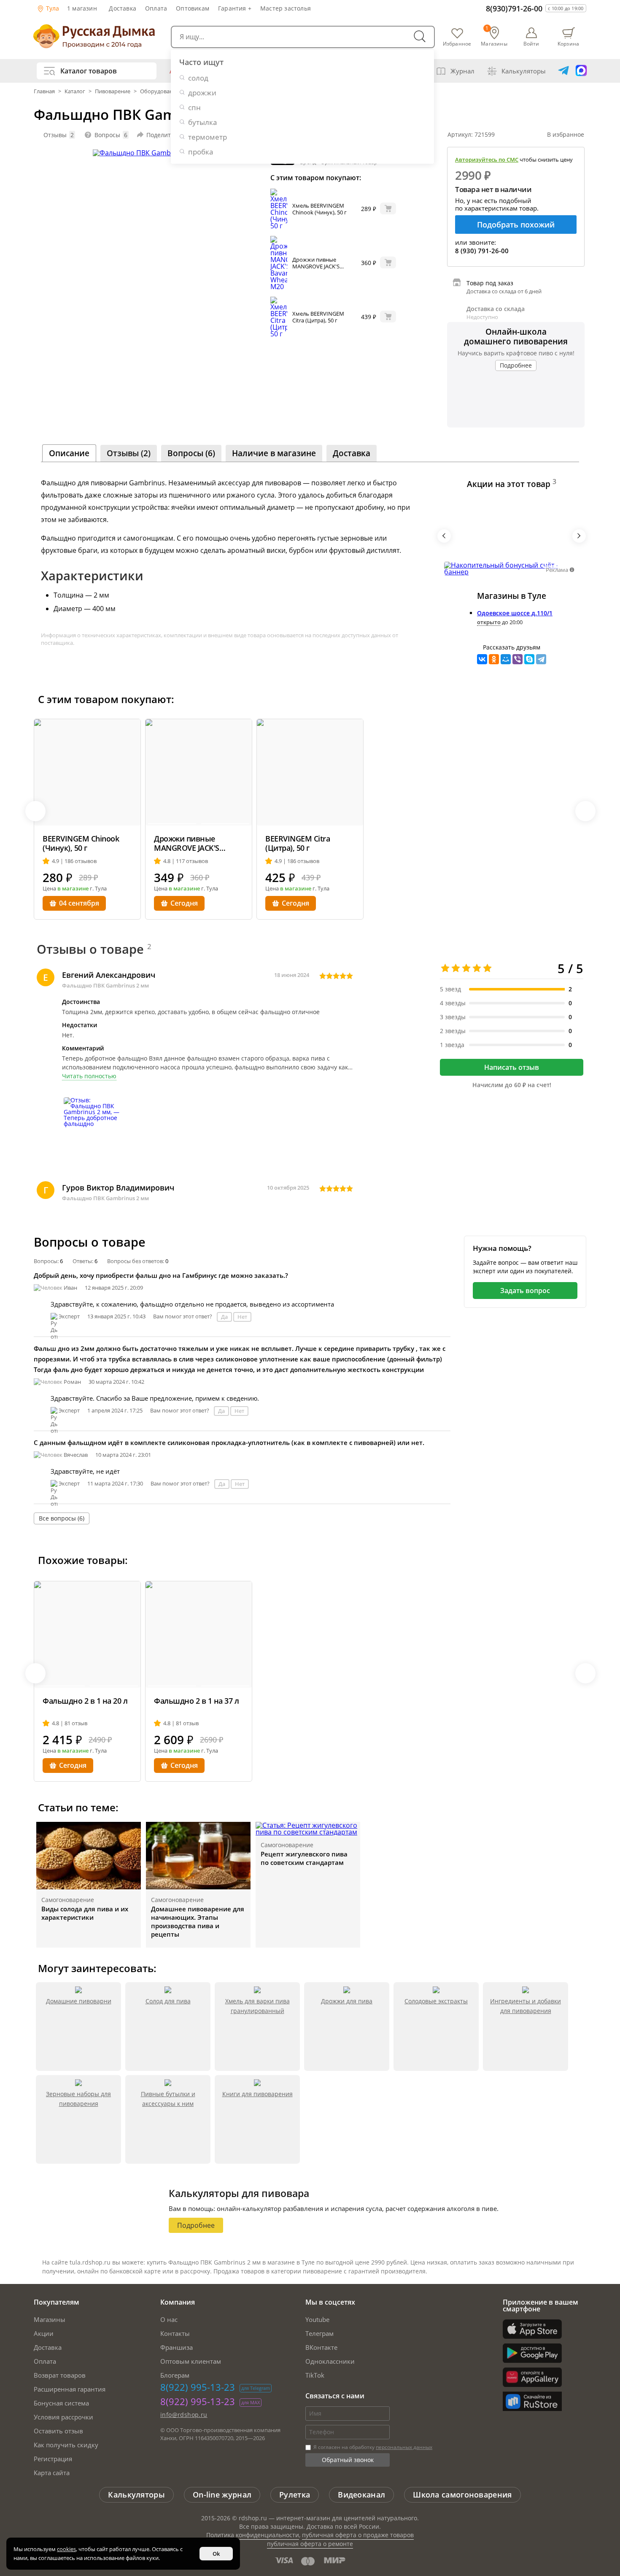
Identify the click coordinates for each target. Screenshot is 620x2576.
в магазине (73, 888)
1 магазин (82, 8)
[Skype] (529, 659)
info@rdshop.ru (184, 2415)
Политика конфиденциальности (253, 2535)
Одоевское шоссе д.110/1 (515, 613)
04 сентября (79, 903)
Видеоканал (361, 2495)
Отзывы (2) (129, 453)
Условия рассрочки (63, 2417)
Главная (45, 91)
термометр (208, 137)
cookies (66, 2549)
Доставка (123, 8)
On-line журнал (222, 2495)
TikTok (315, 2375)
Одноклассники (330, 2361)
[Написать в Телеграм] (563, 71)
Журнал (462, 71)
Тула (52, 8)
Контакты (175, 2333)
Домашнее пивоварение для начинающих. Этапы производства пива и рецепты (198, 1921)
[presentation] (444, 536)
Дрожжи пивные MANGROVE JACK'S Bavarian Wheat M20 (318, 266)
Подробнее (516, 365)
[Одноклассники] (494, 659)
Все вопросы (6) (62, 1518)
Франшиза (177, 2347)
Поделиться (163, 135)
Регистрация (53, 2459)
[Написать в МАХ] (581, 71)
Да (224, 1317)
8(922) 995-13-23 (198, 2387)
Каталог (75, 91)
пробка (201, 152)
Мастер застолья (286, 8)
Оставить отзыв (58, 2431)
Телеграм (319, 2333)
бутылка (202, 122)
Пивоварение (113, 91)
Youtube (317, 2319)
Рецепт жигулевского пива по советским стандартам (304, 1858)
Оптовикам (193, 8)
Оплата (156, 8)
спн (194, 107)
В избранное (566, 134)
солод (198, 78)
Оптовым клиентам (191, 2361)
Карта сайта (52, 2473)
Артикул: (471, 134)
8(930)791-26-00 (514, 8)
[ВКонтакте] (482, 659)
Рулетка (295, 2495)
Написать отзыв (512, 1067)
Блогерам (175, 2375)
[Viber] (518, 659)
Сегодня (184, 903)
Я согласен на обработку (372, 2447)
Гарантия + (235, 8)
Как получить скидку (66, 2445)
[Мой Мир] (506, 659)
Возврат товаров (60, 2375)
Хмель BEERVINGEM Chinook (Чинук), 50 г (319, 209)
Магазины (50, 2319)
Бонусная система (61, 2403)
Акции (44, 2333)
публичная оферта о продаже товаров (358, 2535)
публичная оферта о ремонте (310, 2544)
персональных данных (404, 2447)
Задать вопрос (525, 1291)
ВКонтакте (321, 2347)
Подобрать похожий (516, 225)
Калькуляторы (524, 71)
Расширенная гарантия (70, 2389)
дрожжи (202, 93)
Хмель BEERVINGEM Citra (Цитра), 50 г (318, 317)
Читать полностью (89, 1076)
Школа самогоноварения (462, 2495)
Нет (242, 1317)
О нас (169, 2319)
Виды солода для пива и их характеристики (85, 1913)
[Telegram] (541, 659)
